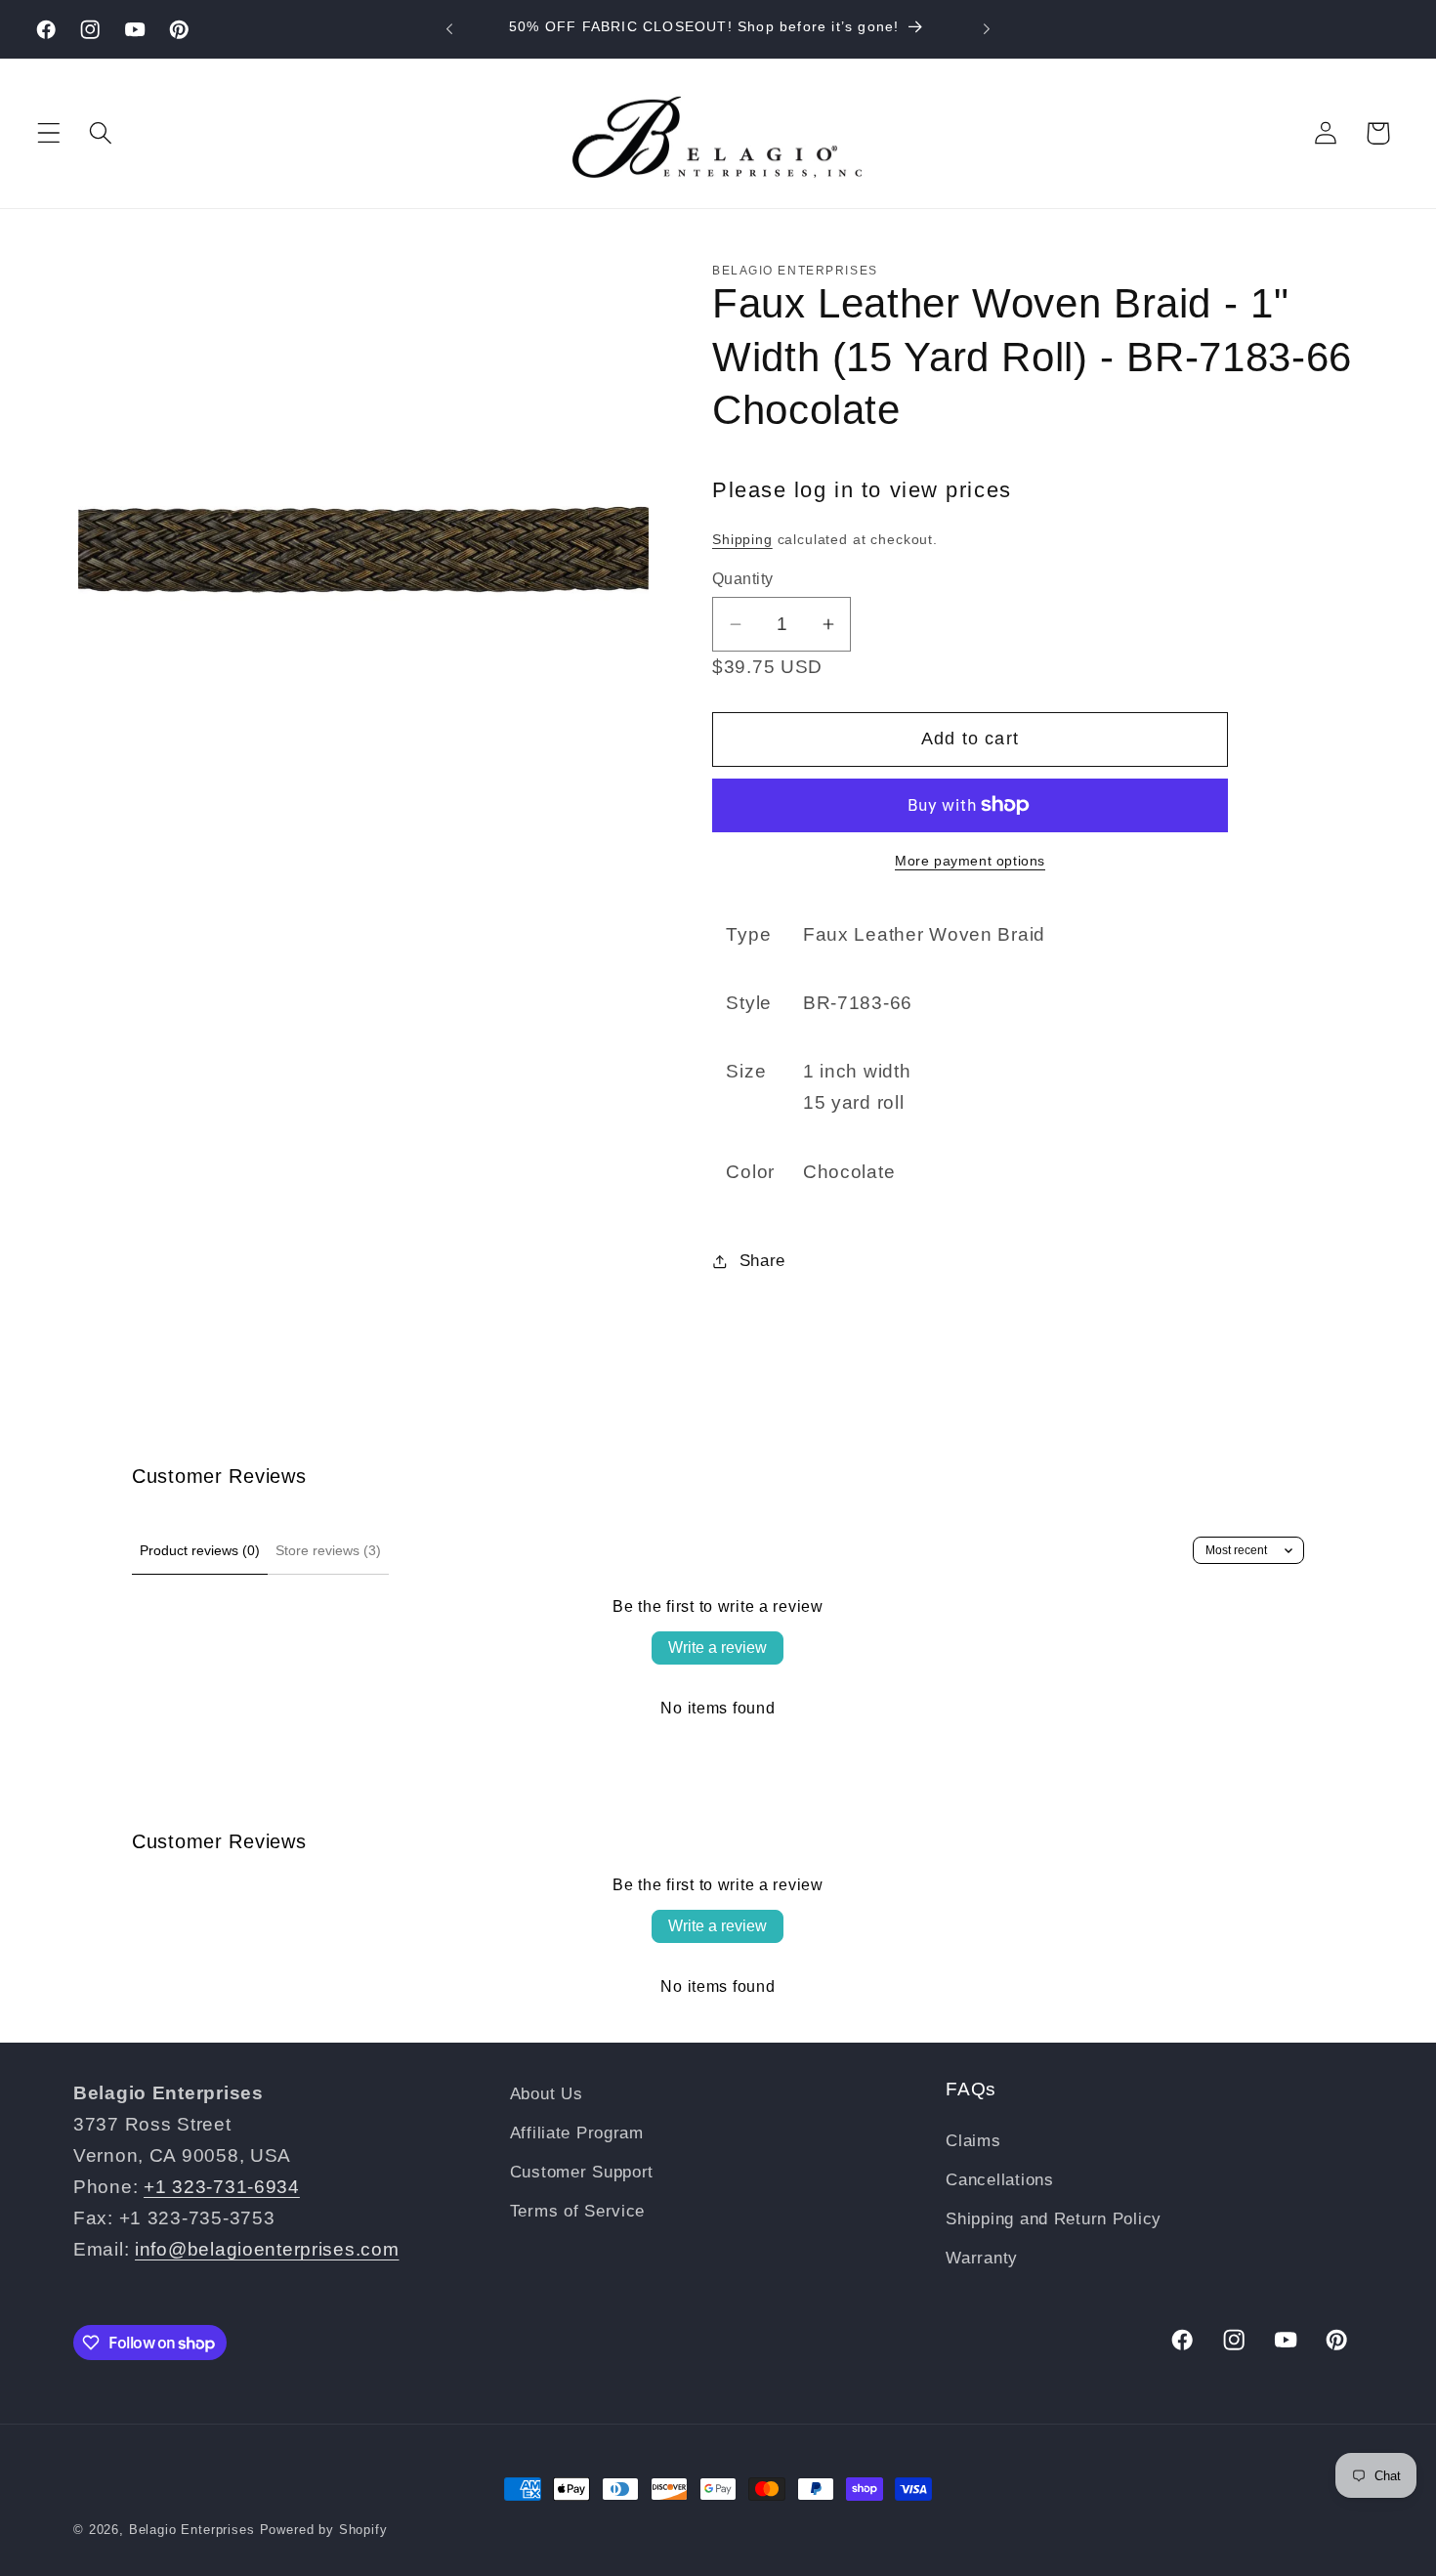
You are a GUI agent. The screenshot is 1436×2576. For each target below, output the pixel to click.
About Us (547, 2094)
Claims (973, 2141)
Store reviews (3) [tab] (328, 1550)
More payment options (970, 861)
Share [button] (762, 1261)
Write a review (718, 1647)
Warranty (982, 2258)
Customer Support (582, 2172)
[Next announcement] (987, 29)
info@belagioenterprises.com (267, 2249)
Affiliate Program (577, 2133)
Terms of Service (578, 2211)
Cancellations (999, 2180)
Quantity (743, 579)
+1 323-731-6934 (222, 2187)
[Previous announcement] (449, 29)
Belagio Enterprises (192, 2530)
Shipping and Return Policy (1054, 2219)
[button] (49, 133)
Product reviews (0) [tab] (200, 1550)
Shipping (742, 539)
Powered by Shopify (324, 2530)
